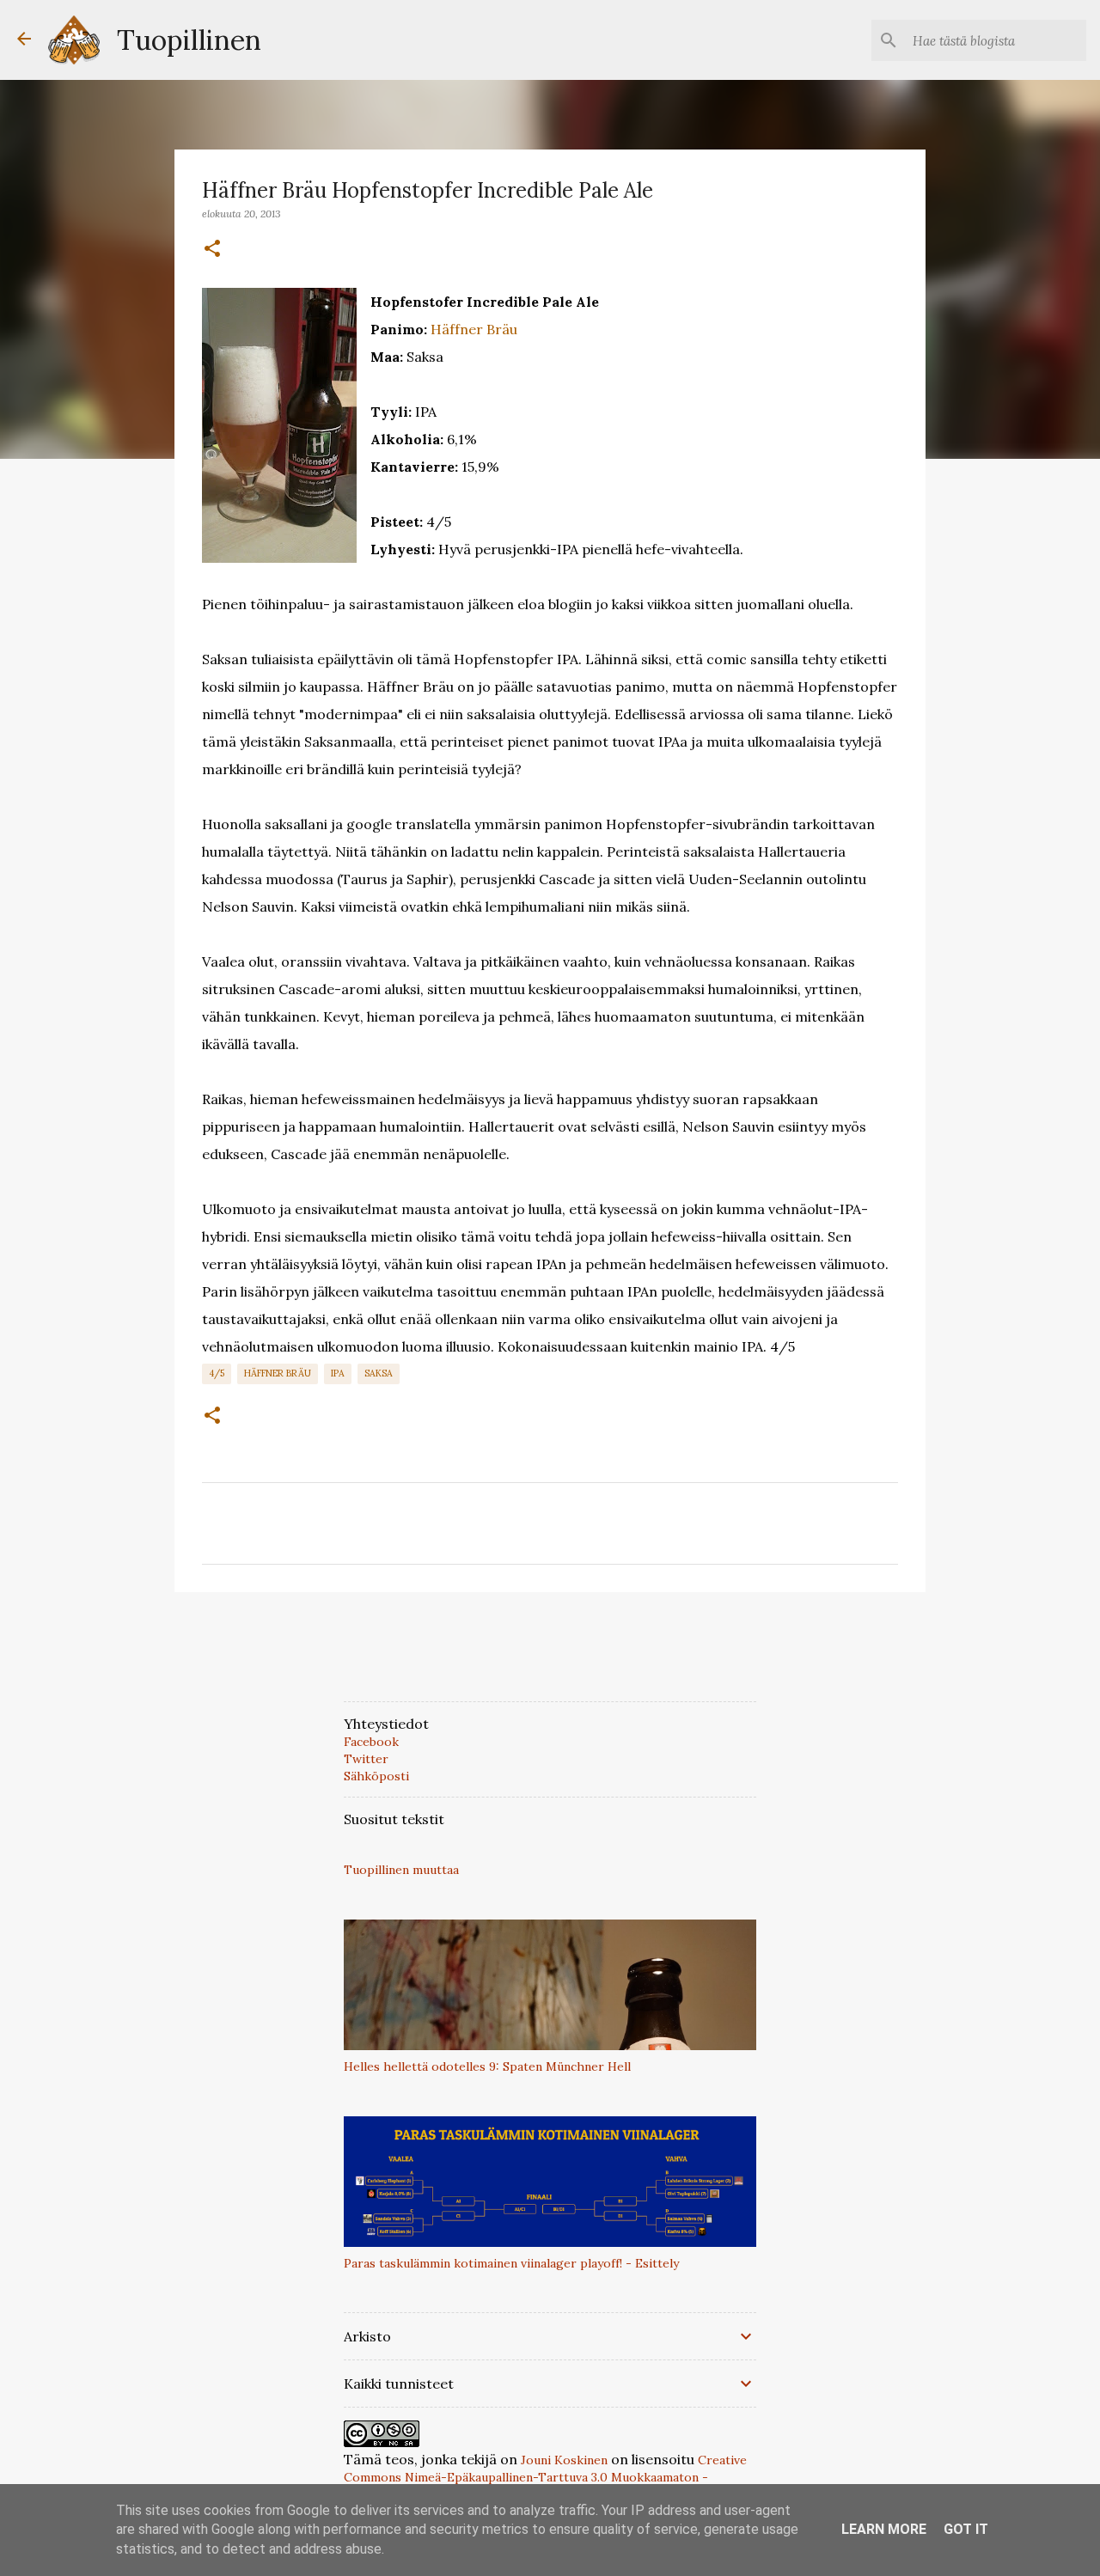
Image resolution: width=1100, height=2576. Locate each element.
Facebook (371, 1742)
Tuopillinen (189, 40)
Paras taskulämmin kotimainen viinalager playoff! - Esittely (511, 2263)
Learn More (884, 2529)
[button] (212, 249)
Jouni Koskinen (564, 2460)
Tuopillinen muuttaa (401, 1870)
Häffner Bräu (474, 329)
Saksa (379, 1373)
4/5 (217, 1373)
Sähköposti (376, 1776)
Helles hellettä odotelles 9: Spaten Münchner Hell (487, 2066)
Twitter (366, 1759)
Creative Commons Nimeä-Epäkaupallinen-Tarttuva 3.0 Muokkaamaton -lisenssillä (545, 2477)
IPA (338, 1373)
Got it (966, 2529)
